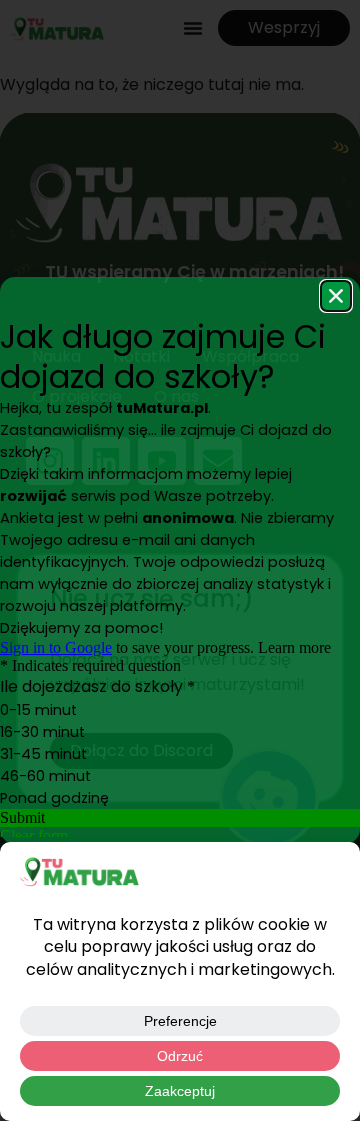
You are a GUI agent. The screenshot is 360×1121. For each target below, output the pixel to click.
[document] (180, 560)
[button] (336, 296)
